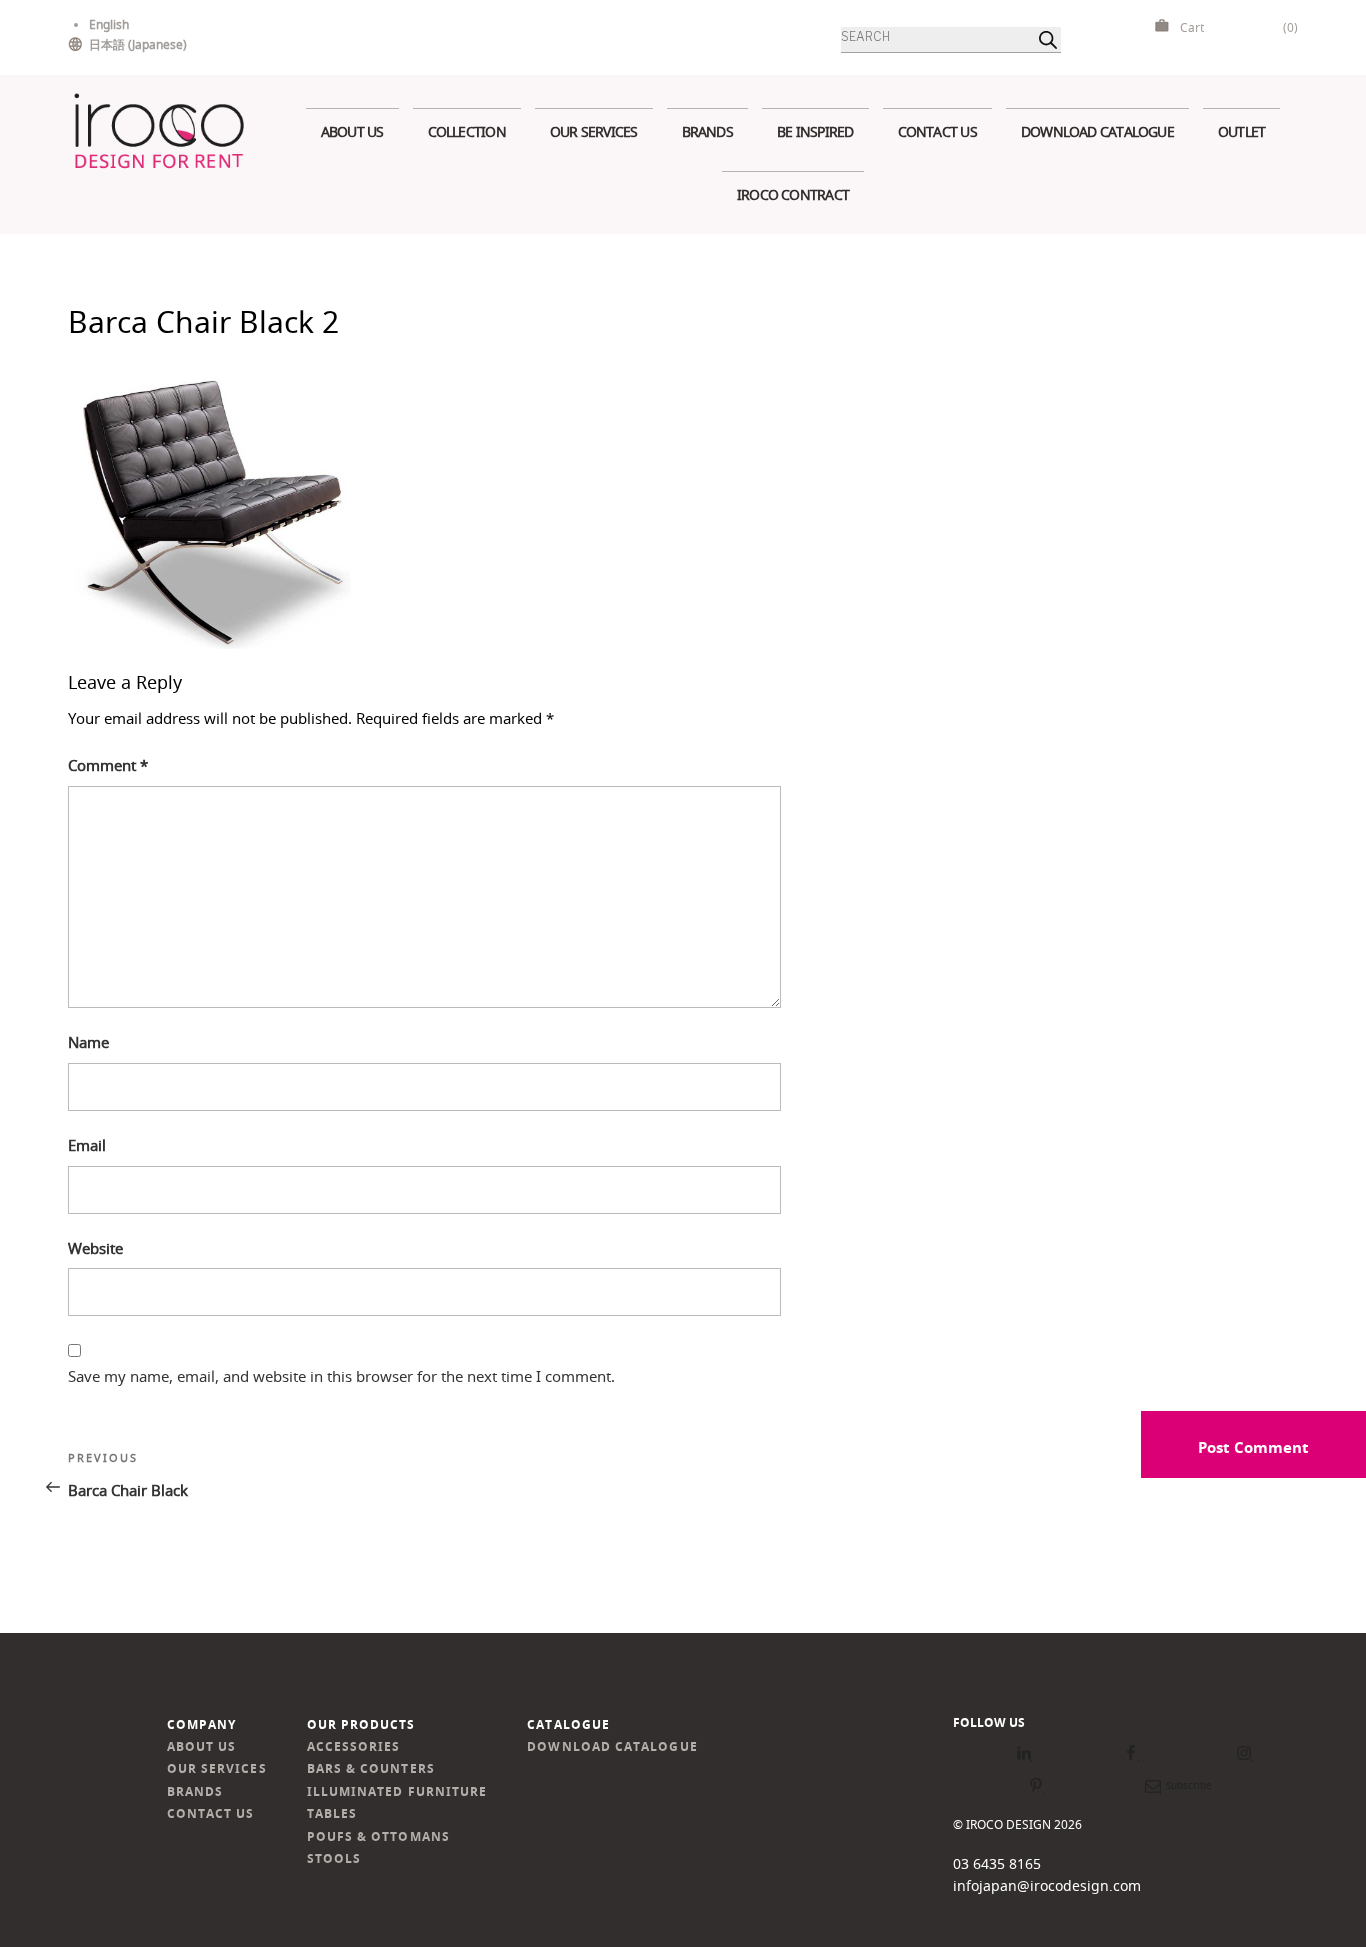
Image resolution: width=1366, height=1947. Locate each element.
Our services (594, 131)
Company (202, 1724)
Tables (332, 1813)
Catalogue (568, 1724)
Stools (334, 1858)
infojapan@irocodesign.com (1047, 1885)
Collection (467, 131)
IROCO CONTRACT (793, 194)
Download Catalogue (1097, 131)
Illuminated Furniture (397, 1791)
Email (87, 1145)
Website (95, 1248)
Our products (361, 1724)
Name (88, 1042)
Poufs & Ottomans (378, 1836)
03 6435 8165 (997, 1863)
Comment (108, 765)
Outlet (1241, 131)
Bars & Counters (371, 1768)
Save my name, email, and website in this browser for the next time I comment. (341, 1376)
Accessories (354, 1746)
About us (352, 131)
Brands (707, 131)
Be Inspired (815, 131)
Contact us (937, 131)
